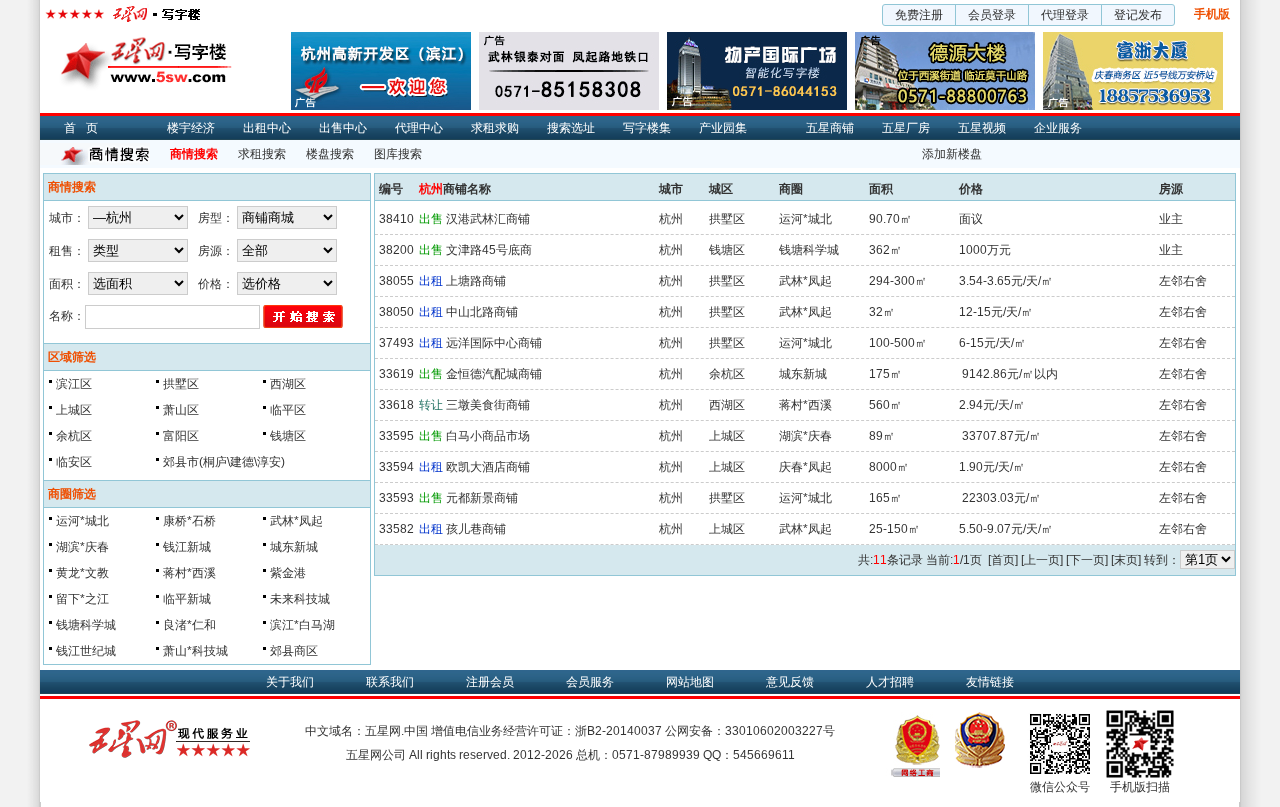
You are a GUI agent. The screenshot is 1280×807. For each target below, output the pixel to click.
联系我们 (390, 682)
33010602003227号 (780, 731)
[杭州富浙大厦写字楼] (1133, 39)
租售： (67, 251)
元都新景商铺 (468, 498)
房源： (216, 251)
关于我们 (290, 682)
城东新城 (294, 547)
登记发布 (1138, 15)
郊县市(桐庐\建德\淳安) (224, 462)
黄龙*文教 (82, 573)
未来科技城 (300, 599)
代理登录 (1065, 15)
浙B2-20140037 (618, 731)
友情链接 (990, 682)
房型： (216, 218)
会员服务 (590, 682)
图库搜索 (398, 154)
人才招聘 (890, 682)
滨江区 (74, 384)
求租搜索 (262, 154)
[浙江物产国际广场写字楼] (757, 39)
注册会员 (490, 682)
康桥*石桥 (189, 521)
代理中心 (419, 128)
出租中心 (267, 128)
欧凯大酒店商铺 (474, 467)
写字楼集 (647, 128)
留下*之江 (82, 599)
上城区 (74, 410)
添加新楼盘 (952, 154)
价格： (216, 284)
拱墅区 (181, 384)
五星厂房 (906, 128)
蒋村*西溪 (189, 573)
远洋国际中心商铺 (480, 343)
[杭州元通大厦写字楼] (569, 39)
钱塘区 (288, 436)
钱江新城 (187, 547)
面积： (67, 284)
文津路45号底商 (475, 250)
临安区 (74, 462)
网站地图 (690, 682)
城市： (67, 218)
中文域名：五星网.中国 (366, 731)
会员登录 (992, 15)
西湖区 (288, 384)
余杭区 (74, 436)
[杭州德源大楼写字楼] (945, 39)
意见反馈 (790, 682)
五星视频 (982, 128)
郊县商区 (294, 651)
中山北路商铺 (468, 312)
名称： (67, 316)
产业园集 (723, 128)
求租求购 (495, 128)
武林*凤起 (296, 521)
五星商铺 (830, 128)
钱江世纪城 (86, 651)
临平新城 (187, 599)
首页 (86, 128)
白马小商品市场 (474, 436)
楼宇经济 (191, 128)
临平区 (288, 410)
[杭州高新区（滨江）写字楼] (381, 39)
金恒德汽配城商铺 (480, 374)
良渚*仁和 (189, 625)
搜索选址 (571, 128)
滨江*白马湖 (302, 625)
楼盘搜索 (330, 154)
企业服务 (1058, 128)
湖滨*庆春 (82, 547)
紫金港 (288, 573)
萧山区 (181, 410)
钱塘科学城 (86, 625)
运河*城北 (82, 521)
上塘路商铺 (462, 281)
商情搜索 (194, 154)
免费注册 (919, 15)
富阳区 (181, 436)
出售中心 (343, 128)
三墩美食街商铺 (474, 405)
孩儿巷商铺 (462, 529)
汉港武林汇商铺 (474, 219)
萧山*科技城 (195, 651)
